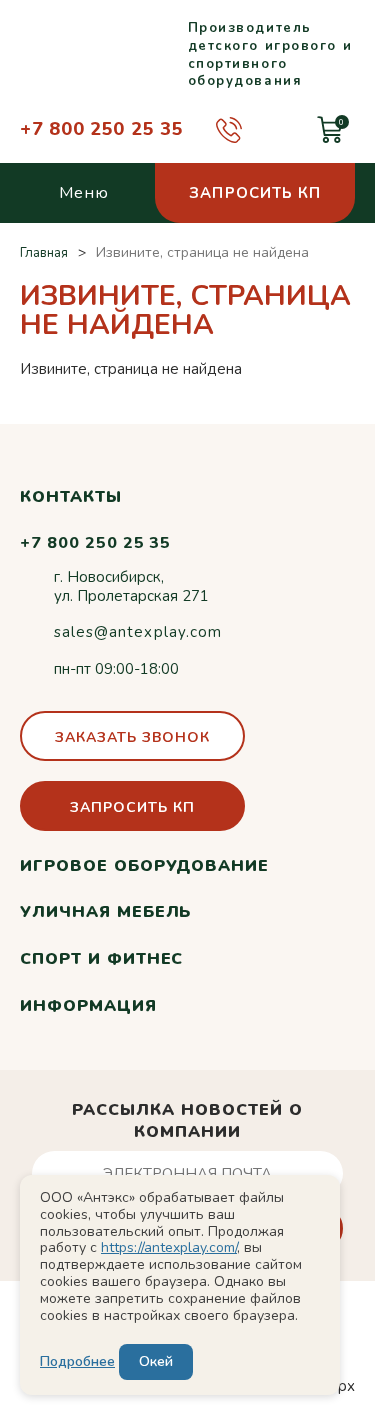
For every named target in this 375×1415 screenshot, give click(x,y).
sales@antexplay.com (138, 632)
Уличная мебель (105, 912)
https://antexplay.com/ (169, 1247)
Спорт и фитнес (101, 959)
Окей (156, 1361)
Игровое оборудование (144, 866)
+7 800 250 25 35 (102, 129)
